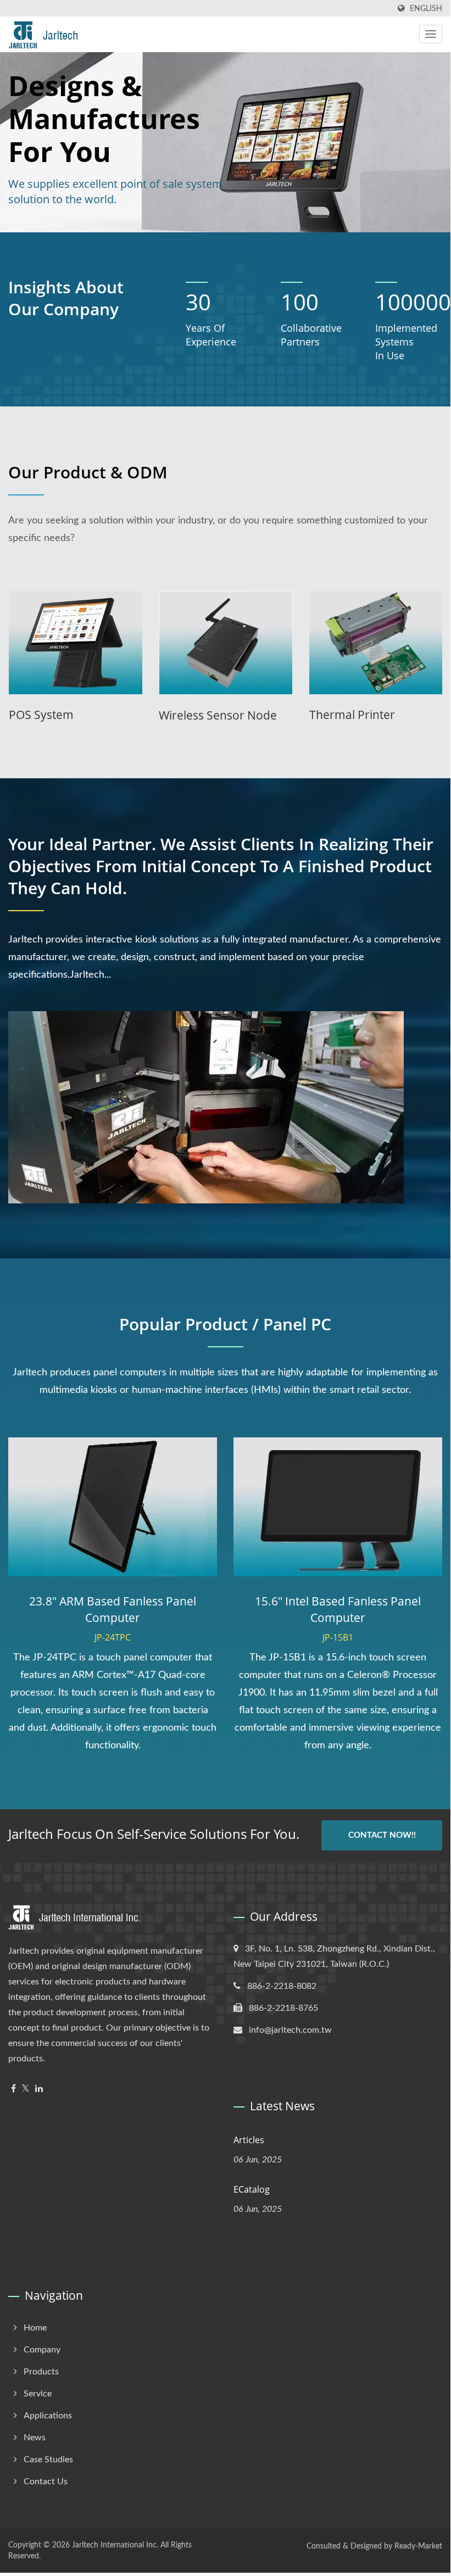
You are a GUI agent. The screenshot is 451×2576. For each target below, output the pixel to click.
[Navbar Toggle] (431, 34)
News (35, 2438)
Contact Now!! (382, 1835)
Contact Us (46, 2482)
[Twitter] (26, 2089)
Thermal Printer (202, 715)
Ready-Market (418, 2546)
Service (38, 2394)
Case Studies (48, 2460)
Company (42, 2350)
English (426, 9)
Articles (249, 2140)
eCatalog (252, 2189)
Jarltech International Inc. (115, 2545)
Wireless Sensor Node (68, 715)
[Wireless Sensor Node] (76, 643)
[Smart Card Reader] (375, 643)
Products (41, 2372)
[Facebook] (13, 2089)
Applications (48, 2416)
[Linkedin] (39, 2089)
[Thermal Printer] (225, 643)
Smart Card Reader (360, 715)
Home (35, 2328)
